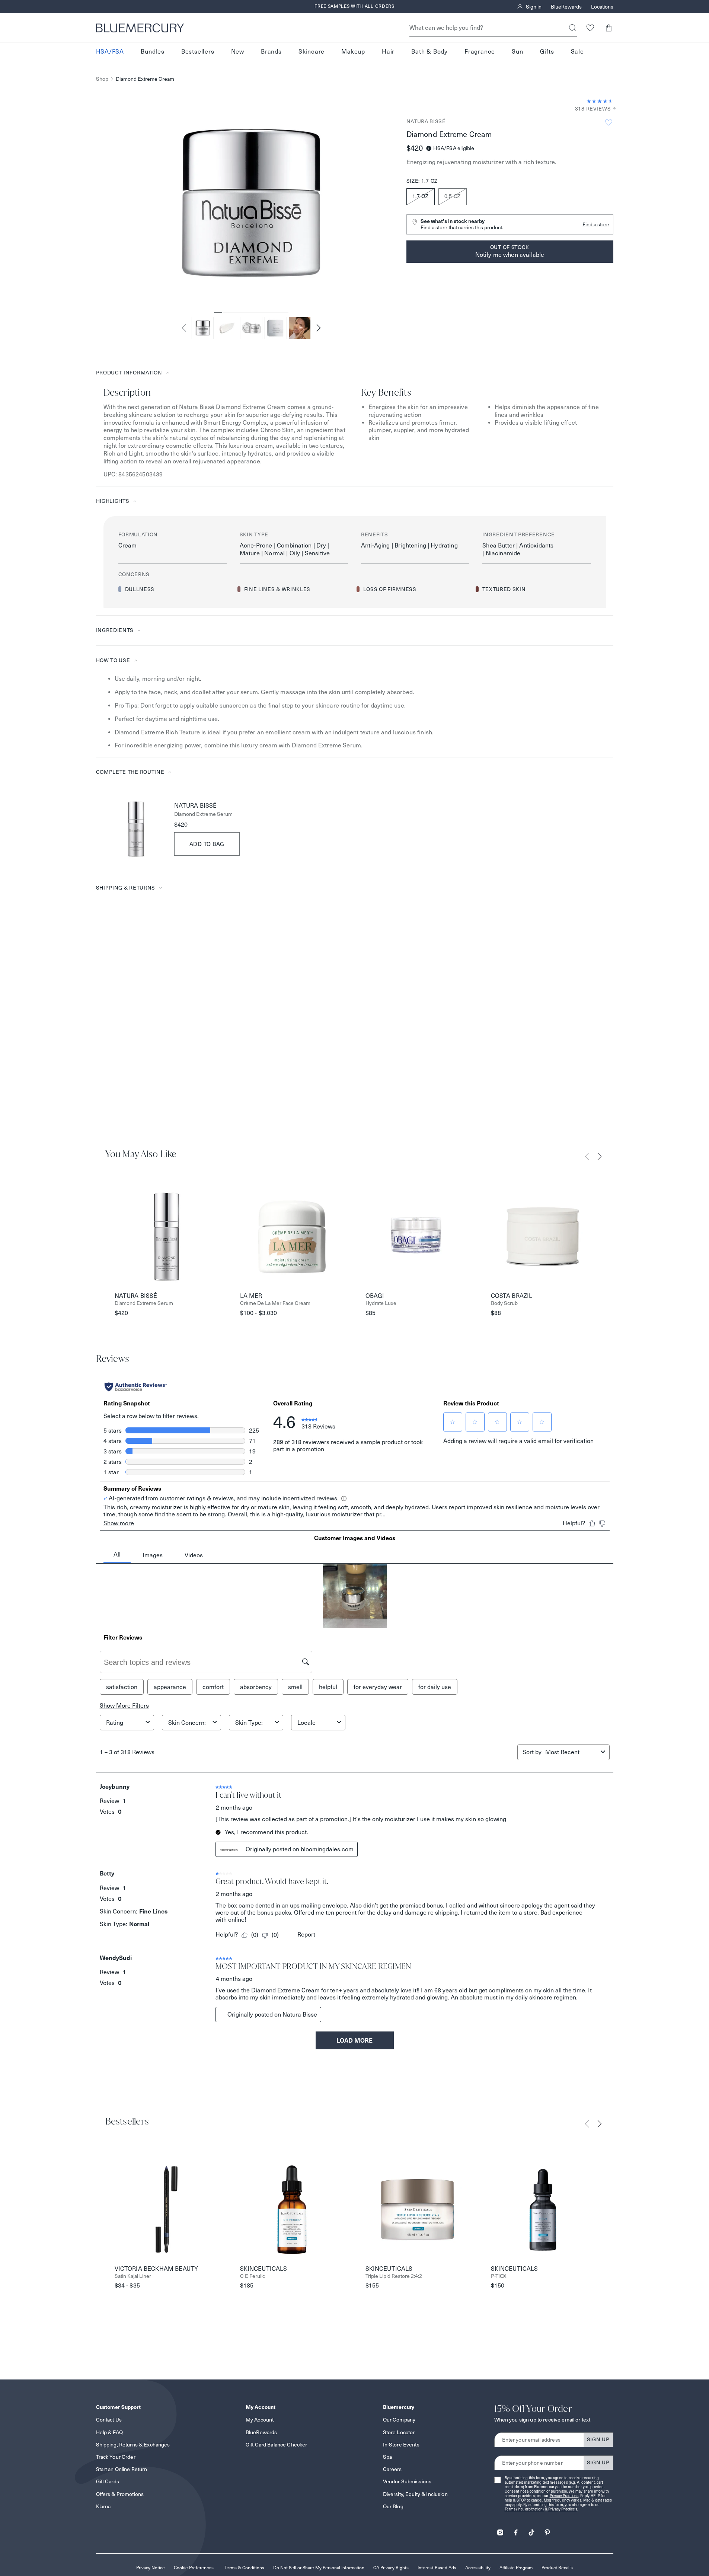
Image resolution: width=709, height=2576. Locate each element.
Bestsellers (198, 52)
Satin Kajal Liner (133, 2276)
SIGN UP (598, 2439)
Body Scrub (504, 1303)
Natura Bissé (426, 121)
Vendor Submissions (407, 2481)
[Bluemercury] (140, 28)
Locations (602, 7)
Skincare (312, 52)
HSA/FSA (110, 52)
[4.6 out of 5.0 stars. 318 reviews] (600, 101)
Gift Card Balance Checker (277, 2445)
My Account (260, 2420)
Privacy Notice (151, 2568)
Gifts (547, 52)
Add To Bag (207, 844)
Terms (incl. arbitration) (524, 2509)
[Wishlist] (590, 28)
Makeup (353, 52)
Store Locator (399, 2432)
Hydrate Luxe (381, 1303)
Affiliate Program (516, 2568)
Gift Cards (108, 2481)
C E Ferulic (253, 2276)
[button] (609, 28)
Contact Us (109, 2420)
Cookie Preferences (194, 2568)
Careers (392, 2469)
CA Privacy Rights (391, 2568)
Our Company (399, 2420)
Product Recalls (557, 2568)
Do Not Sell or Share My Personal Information (319, 2568)
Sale (577, 52)
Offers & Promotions (120, 2494)
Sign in (534, 7)
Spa (387, 2457)
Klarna (103, 2506)
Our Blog (393, 2506)
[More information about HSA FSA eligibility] (429, 148)
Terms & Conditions (244, 2568)
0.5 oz (453, 196)
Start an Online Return (122, 2469)
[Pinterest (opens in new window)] (547, 2530)
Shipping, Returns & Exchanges (133, 2445)
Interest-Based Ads (437, 2568)
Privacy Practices (564, 2496)
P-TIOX (499, 2276)
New (238, 52)
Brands (271, 52)
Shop (102, 79)
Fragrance (480, 52)
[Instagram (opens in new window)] (500, 2530)
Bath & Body (429, 52)
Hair (388, 52)
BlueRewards (566, 7)
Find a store (596, 224)
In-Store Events (401, 2445)
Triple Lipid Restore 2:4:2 (394, 2276)
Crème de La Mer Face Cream (275, 1303)
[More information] (612, 109)
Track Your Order (116, 2457)
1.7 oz (421, 196)
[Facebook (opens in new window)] (516, 2530)
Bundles (153, 52)
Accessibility (478, 2568)
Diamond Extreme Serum (203, 814)
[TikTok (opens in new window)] (531, 2530)
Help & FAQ (109, 2432)
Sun (517, 52)
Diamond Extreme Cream (145, 79)
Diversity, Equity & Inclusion (415, 2494)
